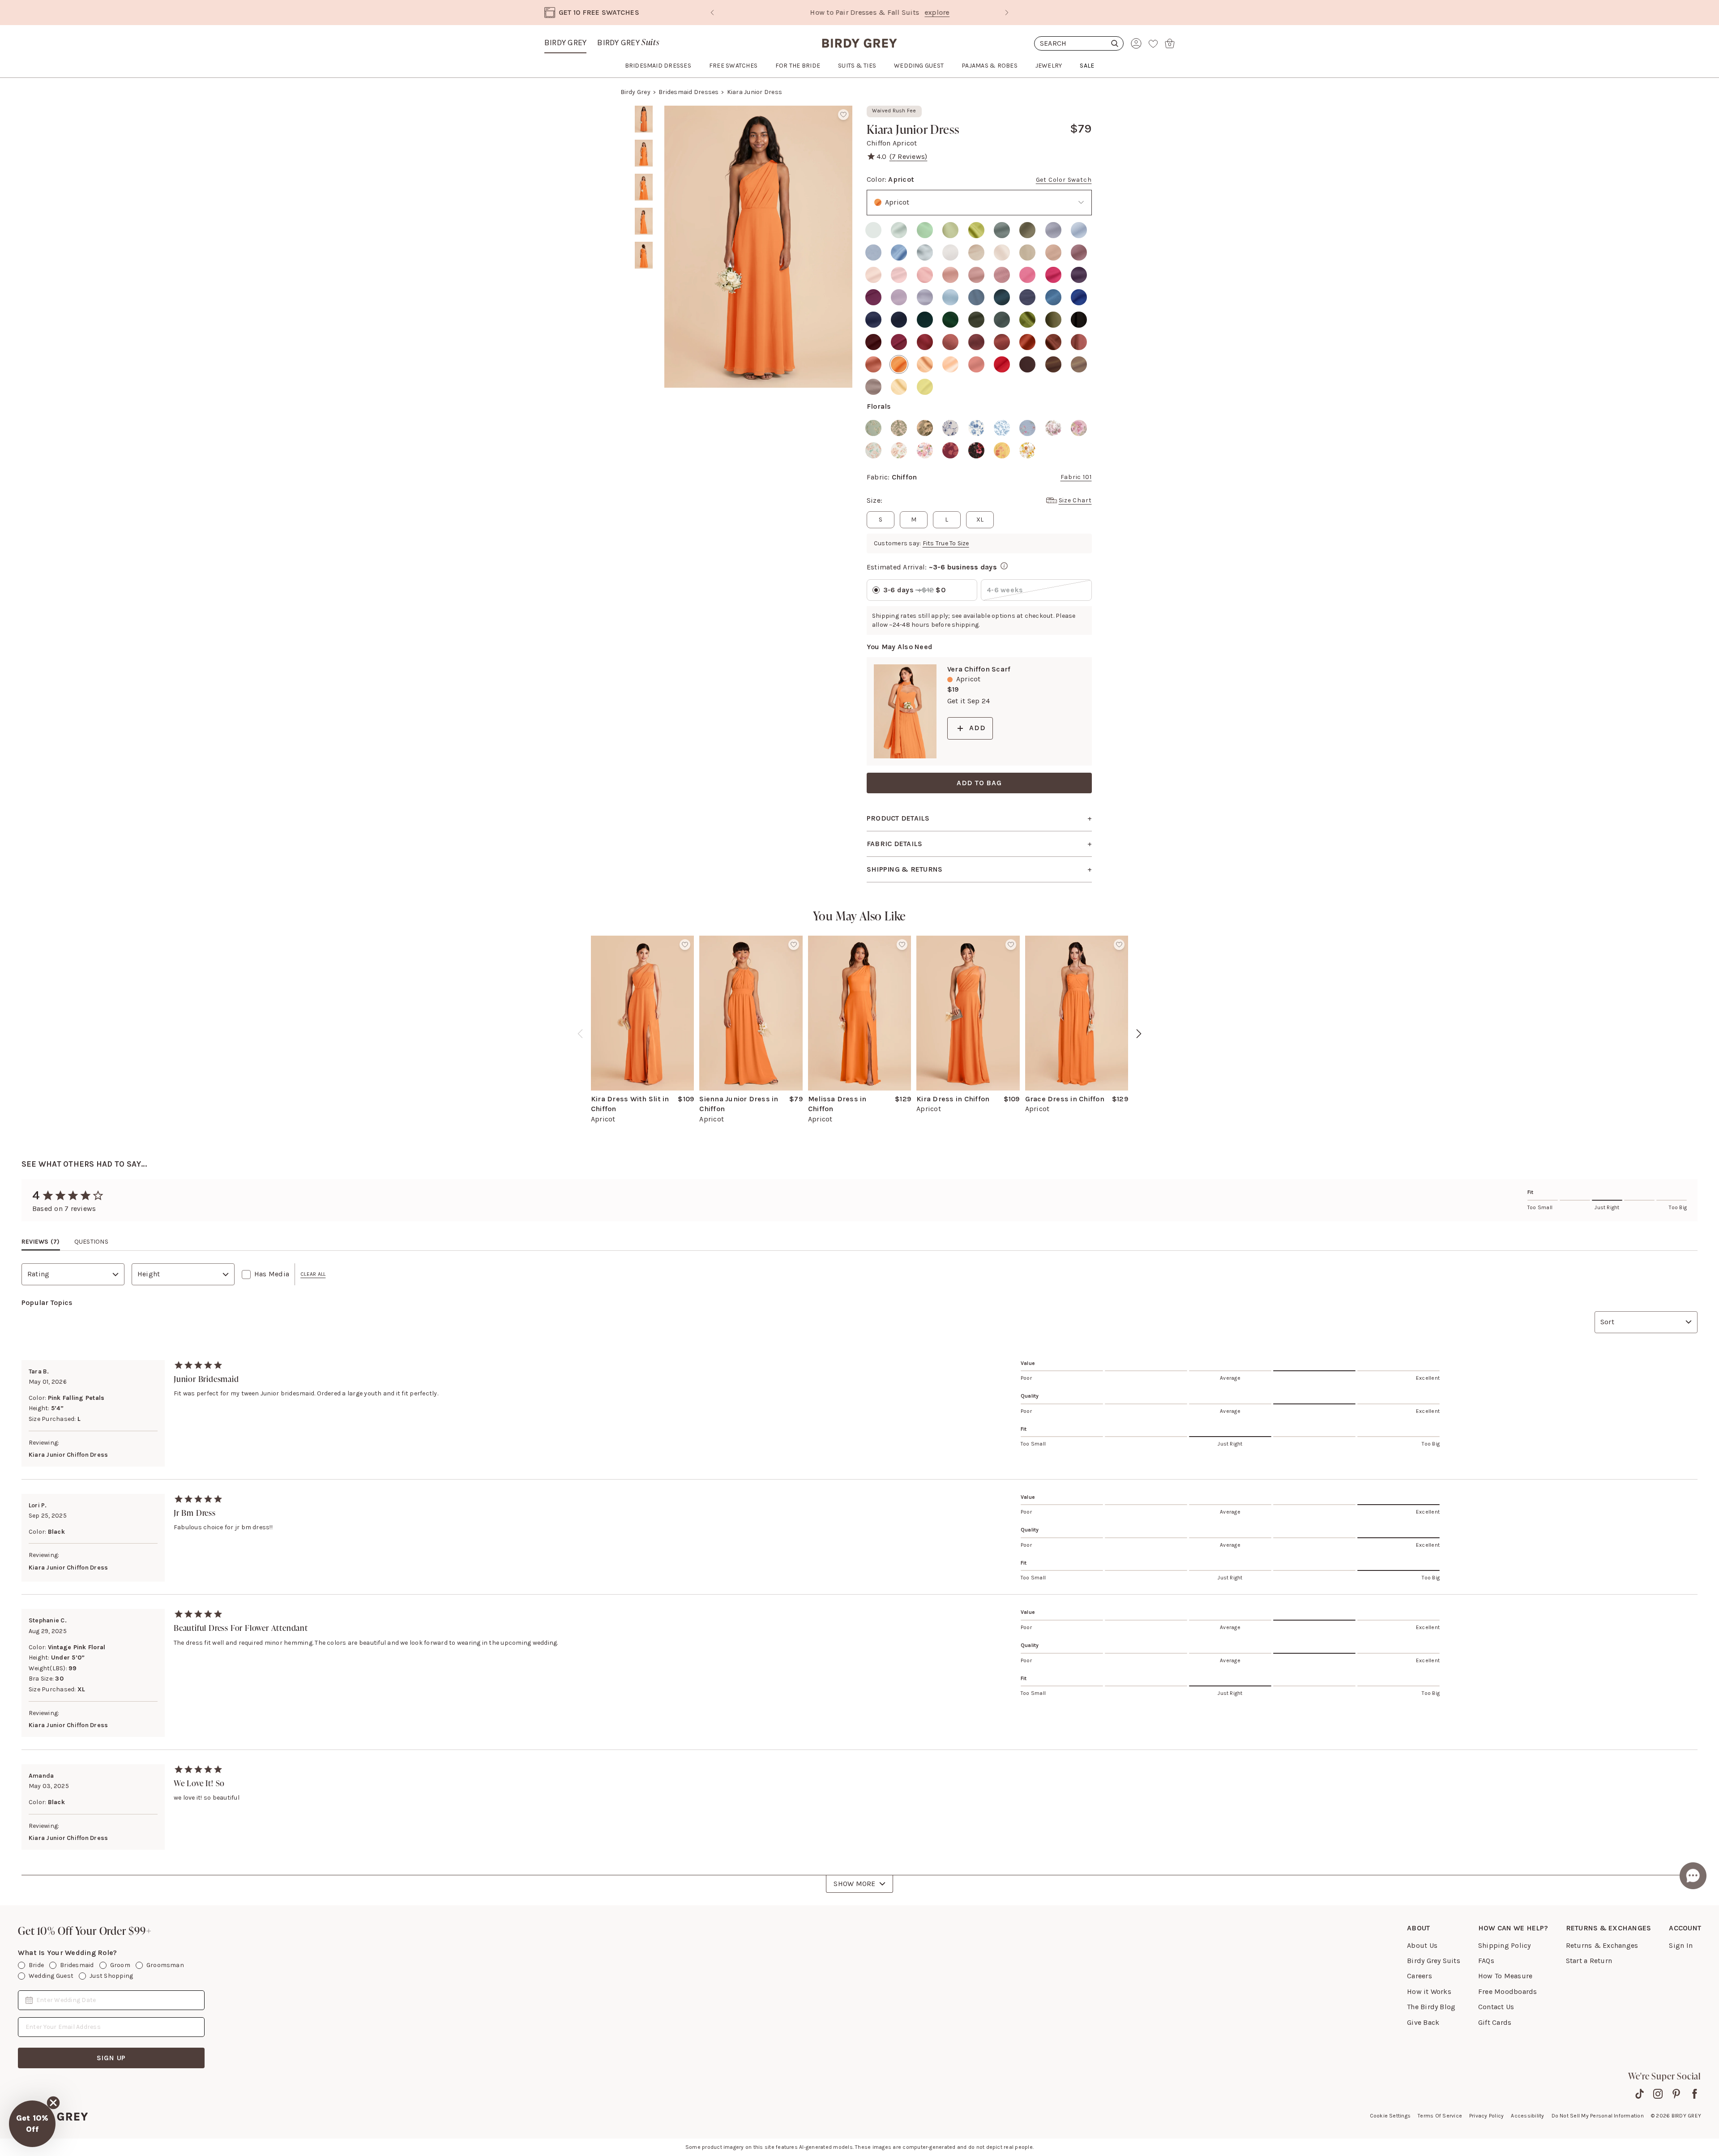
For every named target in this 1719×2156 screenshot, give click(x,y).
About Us (1422, 1945)
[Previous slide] (712, 13)
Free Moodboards (1508, 1991)
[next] (1139, 1034)
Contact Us (1496, 2007)
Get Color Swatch (1064, 180)
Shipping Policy (1505, 1945)
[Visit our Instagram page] (1658, 2094)
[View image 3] (644, 187)
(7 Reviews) (909, 156)
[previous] (580, 1034)
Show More (854, 1884)
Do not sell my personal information (1598, 2116)
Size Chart (1075, 500)
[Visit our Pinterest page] (1676, 2094)
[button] (32, 2124)
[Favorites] (1153, 43)
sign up (111, 2058)
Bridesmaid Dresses (688, 92)
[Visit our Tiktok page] (1640, 2094)
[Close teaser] (53, 2103)
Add (977, 728)
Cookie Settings (1390, 2116)
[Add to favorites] (843, 115)
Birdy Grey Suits (1434, 1961)
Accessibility (1527, 2116)
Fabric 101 (1076, 477)
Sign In (1681, 1945)
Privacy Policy (1486, 2116)
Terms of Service (1440, 2116)
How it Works (1429, 1991)
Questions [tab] (91, 1242)
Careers (1420, 1976)
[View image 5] (644, 255)
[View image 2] (644, 153)
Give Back (1423, 2022)
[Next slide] (1007, 13)
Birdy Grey (565, 43)
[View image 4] (644, 221)
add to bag (979, 783)
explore (917, 12)
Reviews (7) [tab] (41, 1242)
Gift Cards (1495, 2022)
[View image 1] (644, 119)
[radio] (873, 230)
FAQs (1486, 1961)
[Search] (1079, 43)
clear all (313, 1274)
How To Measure (1505, 1976)
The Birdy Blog (1431, 2007)
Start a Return (1589, 1961)
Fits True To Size (946, 543)
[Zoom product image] (758, 247)
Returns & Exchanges (1602, 1945)
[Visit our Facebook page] (1695, 2094)
